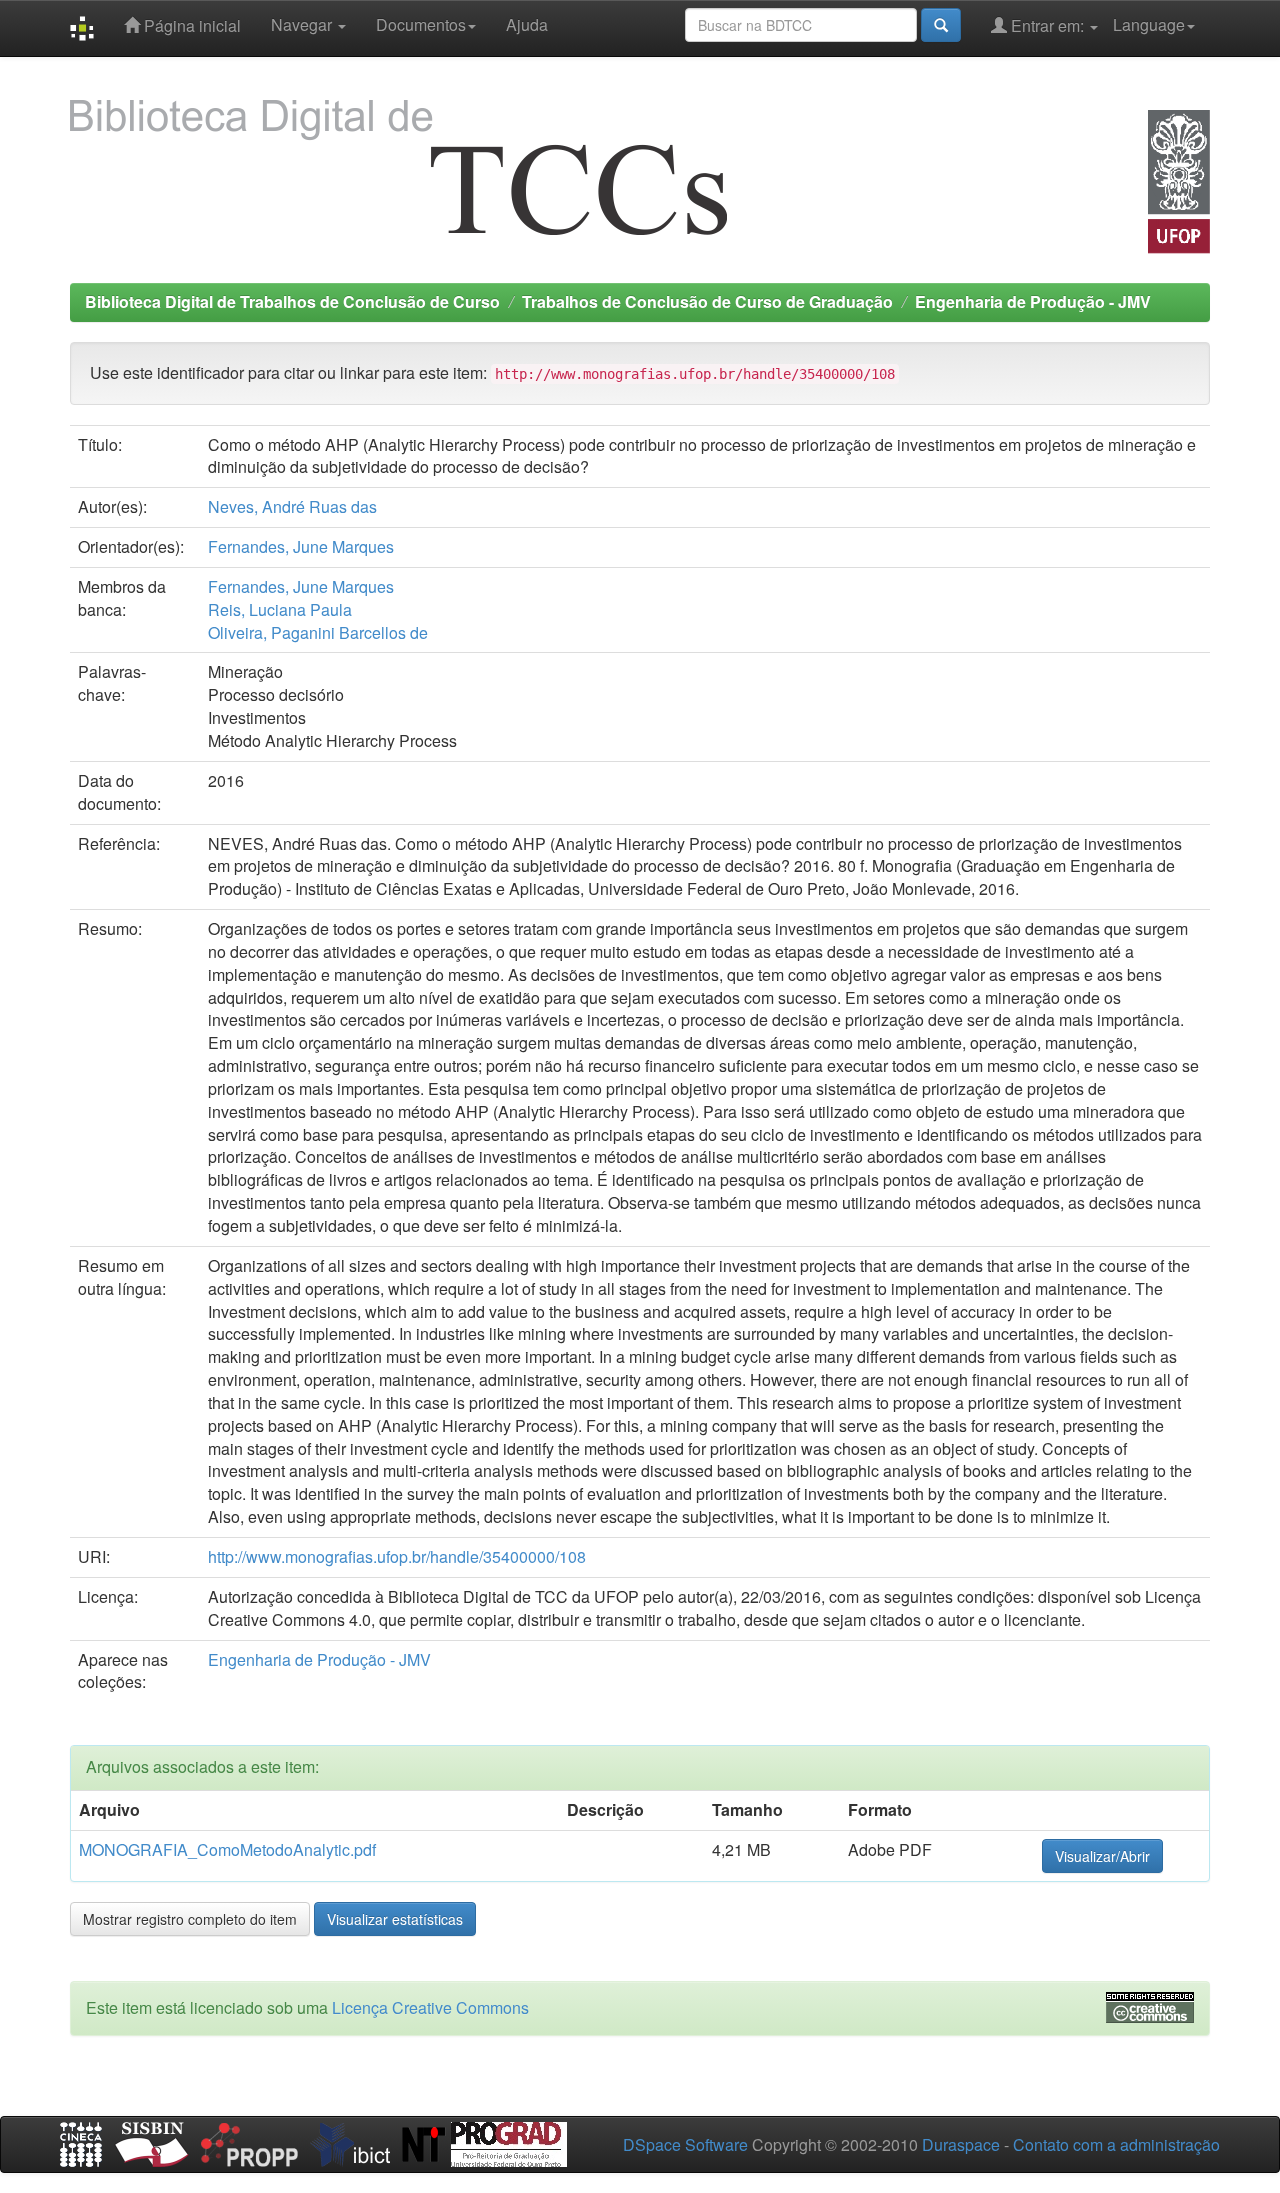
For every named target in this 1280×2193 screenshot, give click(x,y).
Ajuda (527, 24)
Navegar (303, 24)
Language (1149, 24)
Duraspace (961, 2144)
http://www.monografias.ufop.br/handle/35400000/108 (397, 1556)
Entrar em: (1047, 25)
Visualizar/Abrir (1102, 1856)
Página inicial (190, 25)
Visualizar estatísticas (395, 1919)
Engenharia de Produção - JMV (1033, 301)
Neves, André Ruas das (292, 506)
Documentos (421, 24)
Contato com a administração (1116, 2144)
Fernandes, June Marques (301, 546)
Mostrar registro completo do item (190, 1919)
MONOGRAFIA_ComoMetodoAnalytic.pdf (227, 1849)
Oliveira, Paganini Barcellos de (318, 632)
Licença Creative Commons (430, 2007)
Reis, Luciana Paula (280, 609)
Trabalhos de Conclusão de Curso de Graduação (707, 301)
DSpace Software (685, 2144)
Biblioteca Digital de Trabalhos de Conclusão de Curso (292, 301)
